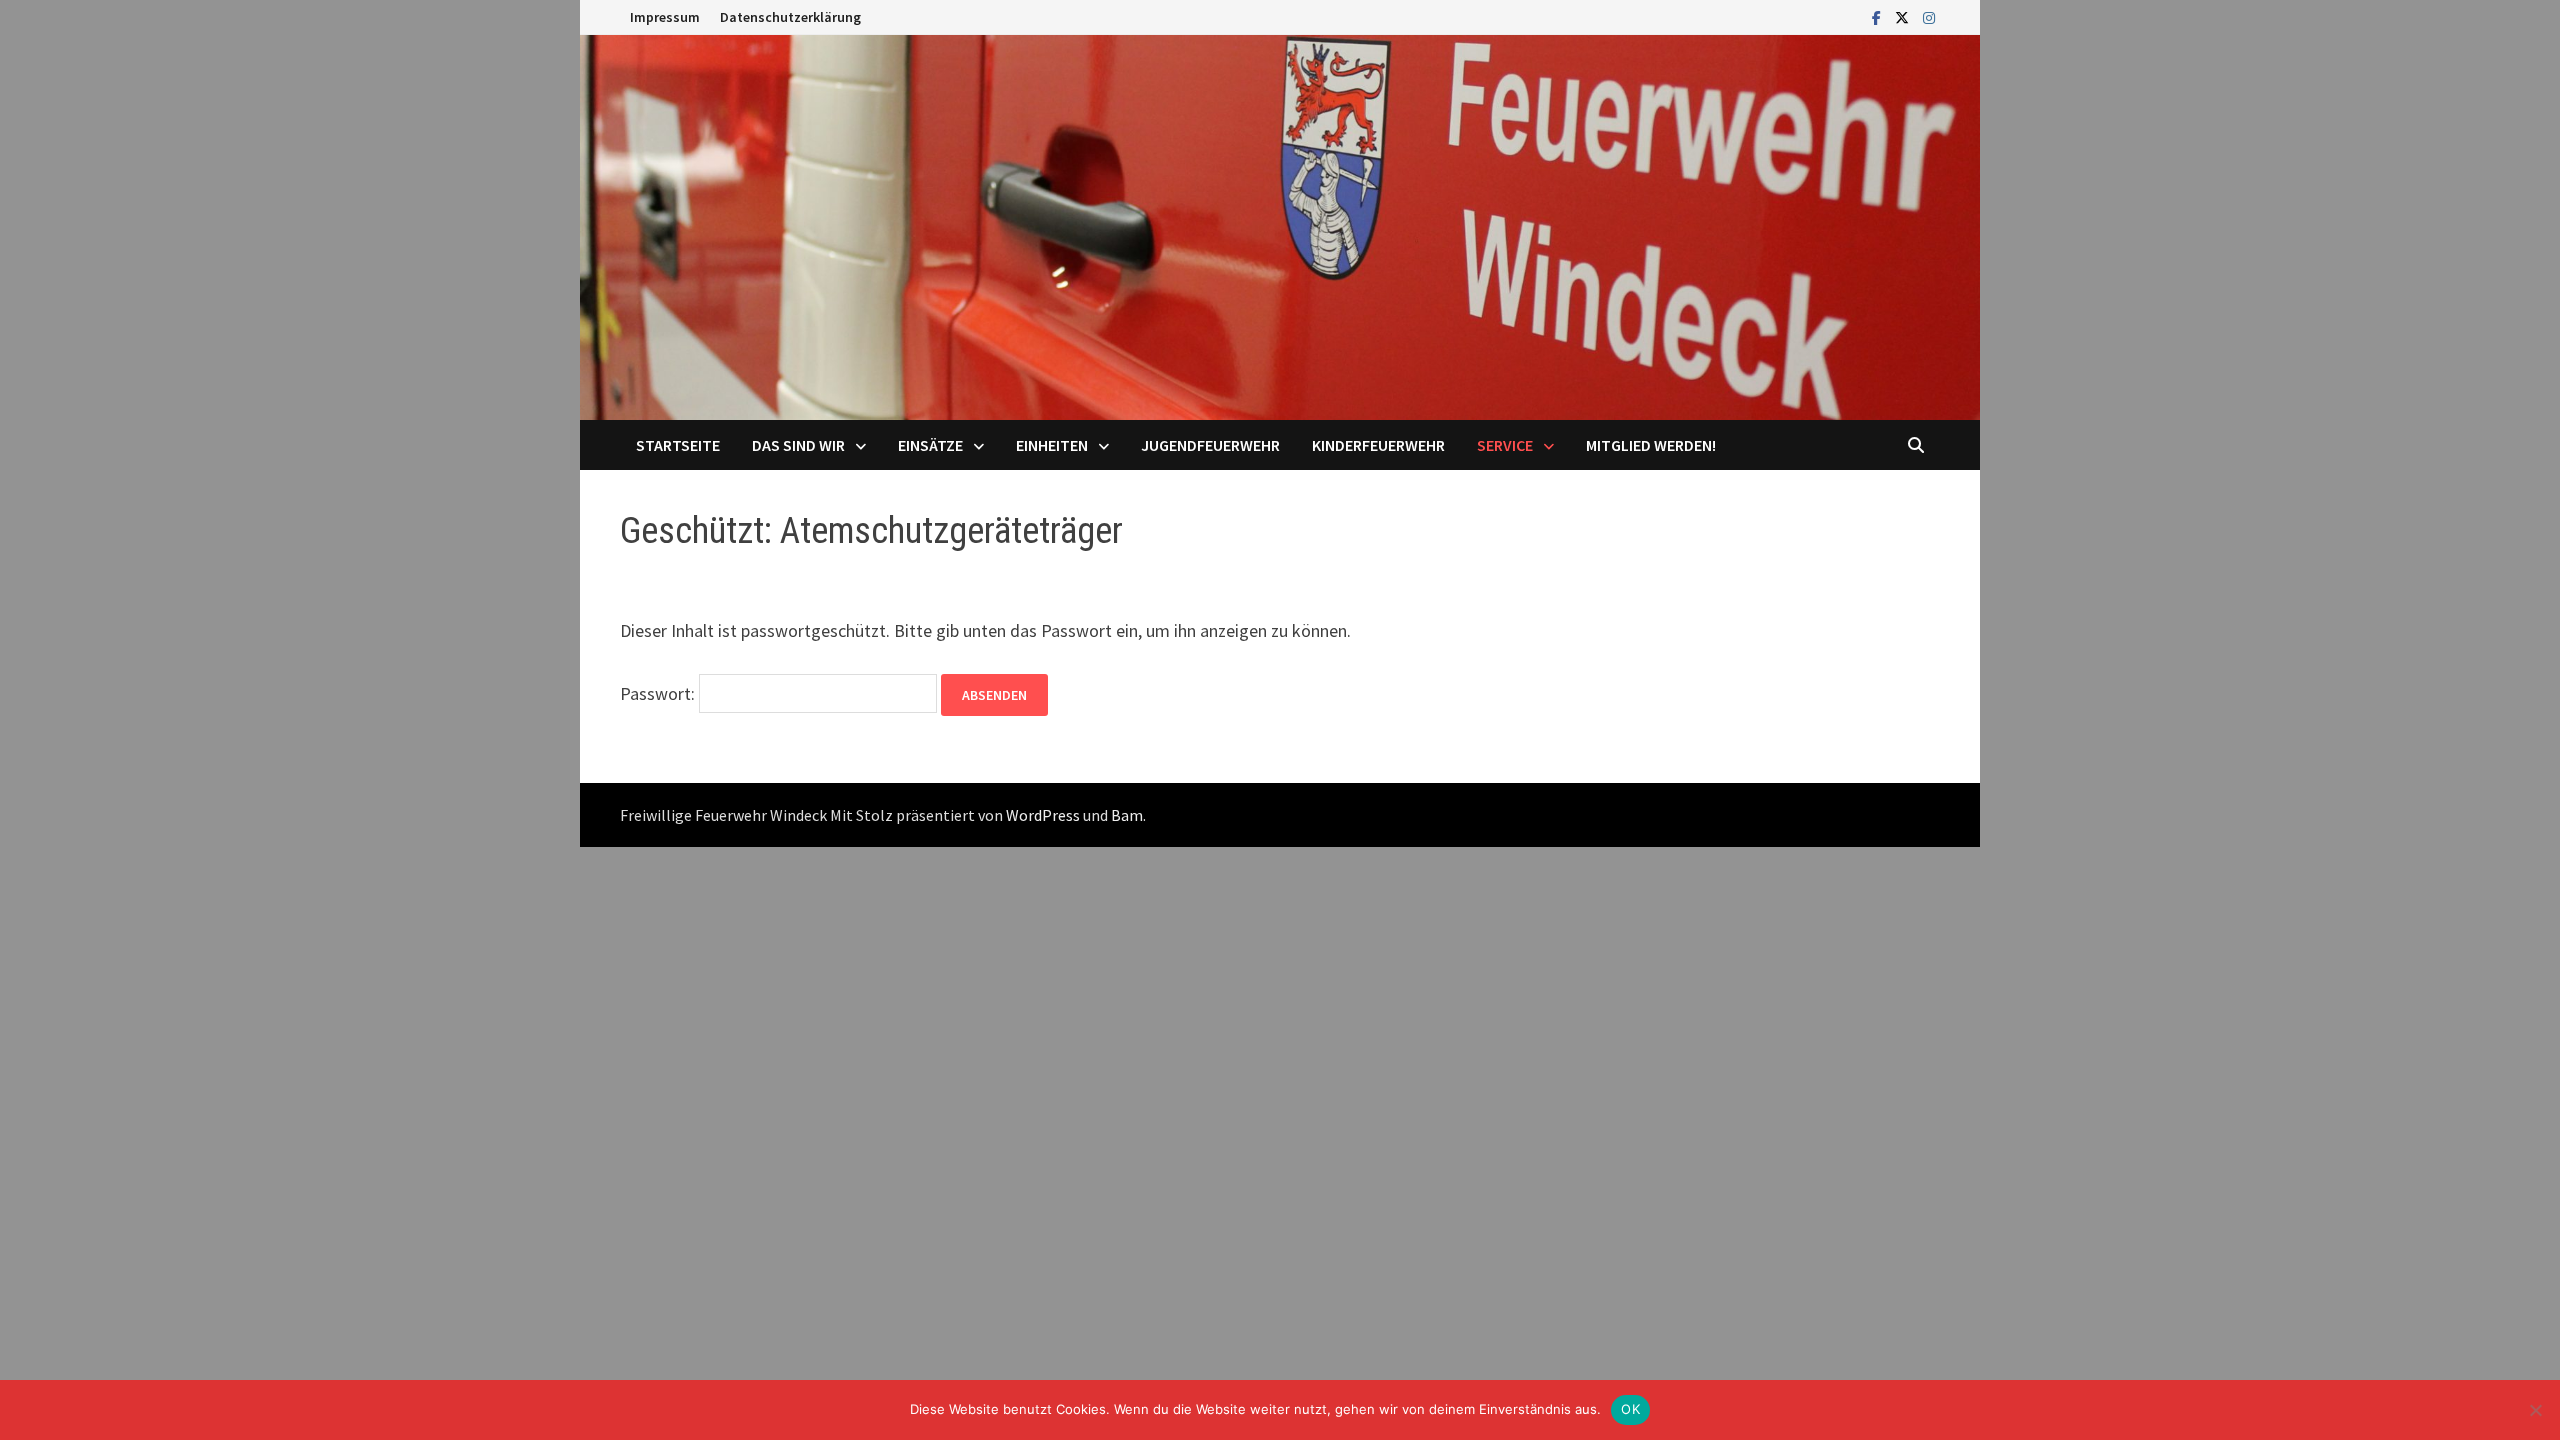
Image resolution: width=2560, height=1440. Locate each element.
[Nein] (2535, 1410)
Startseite (678, 445)
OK (1630, 1409)
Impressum (665, 17)
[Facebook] (1878, 16)
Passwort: (659, 693)
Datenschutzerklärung (790, 17)
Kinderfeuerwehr (1378, 445)
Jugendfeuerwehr (1210, 445)
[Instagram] (1929, 16)
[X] (1904, 16)
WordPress (1043, 815)
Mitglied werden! (1651, 445)
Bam (1127, 815)
